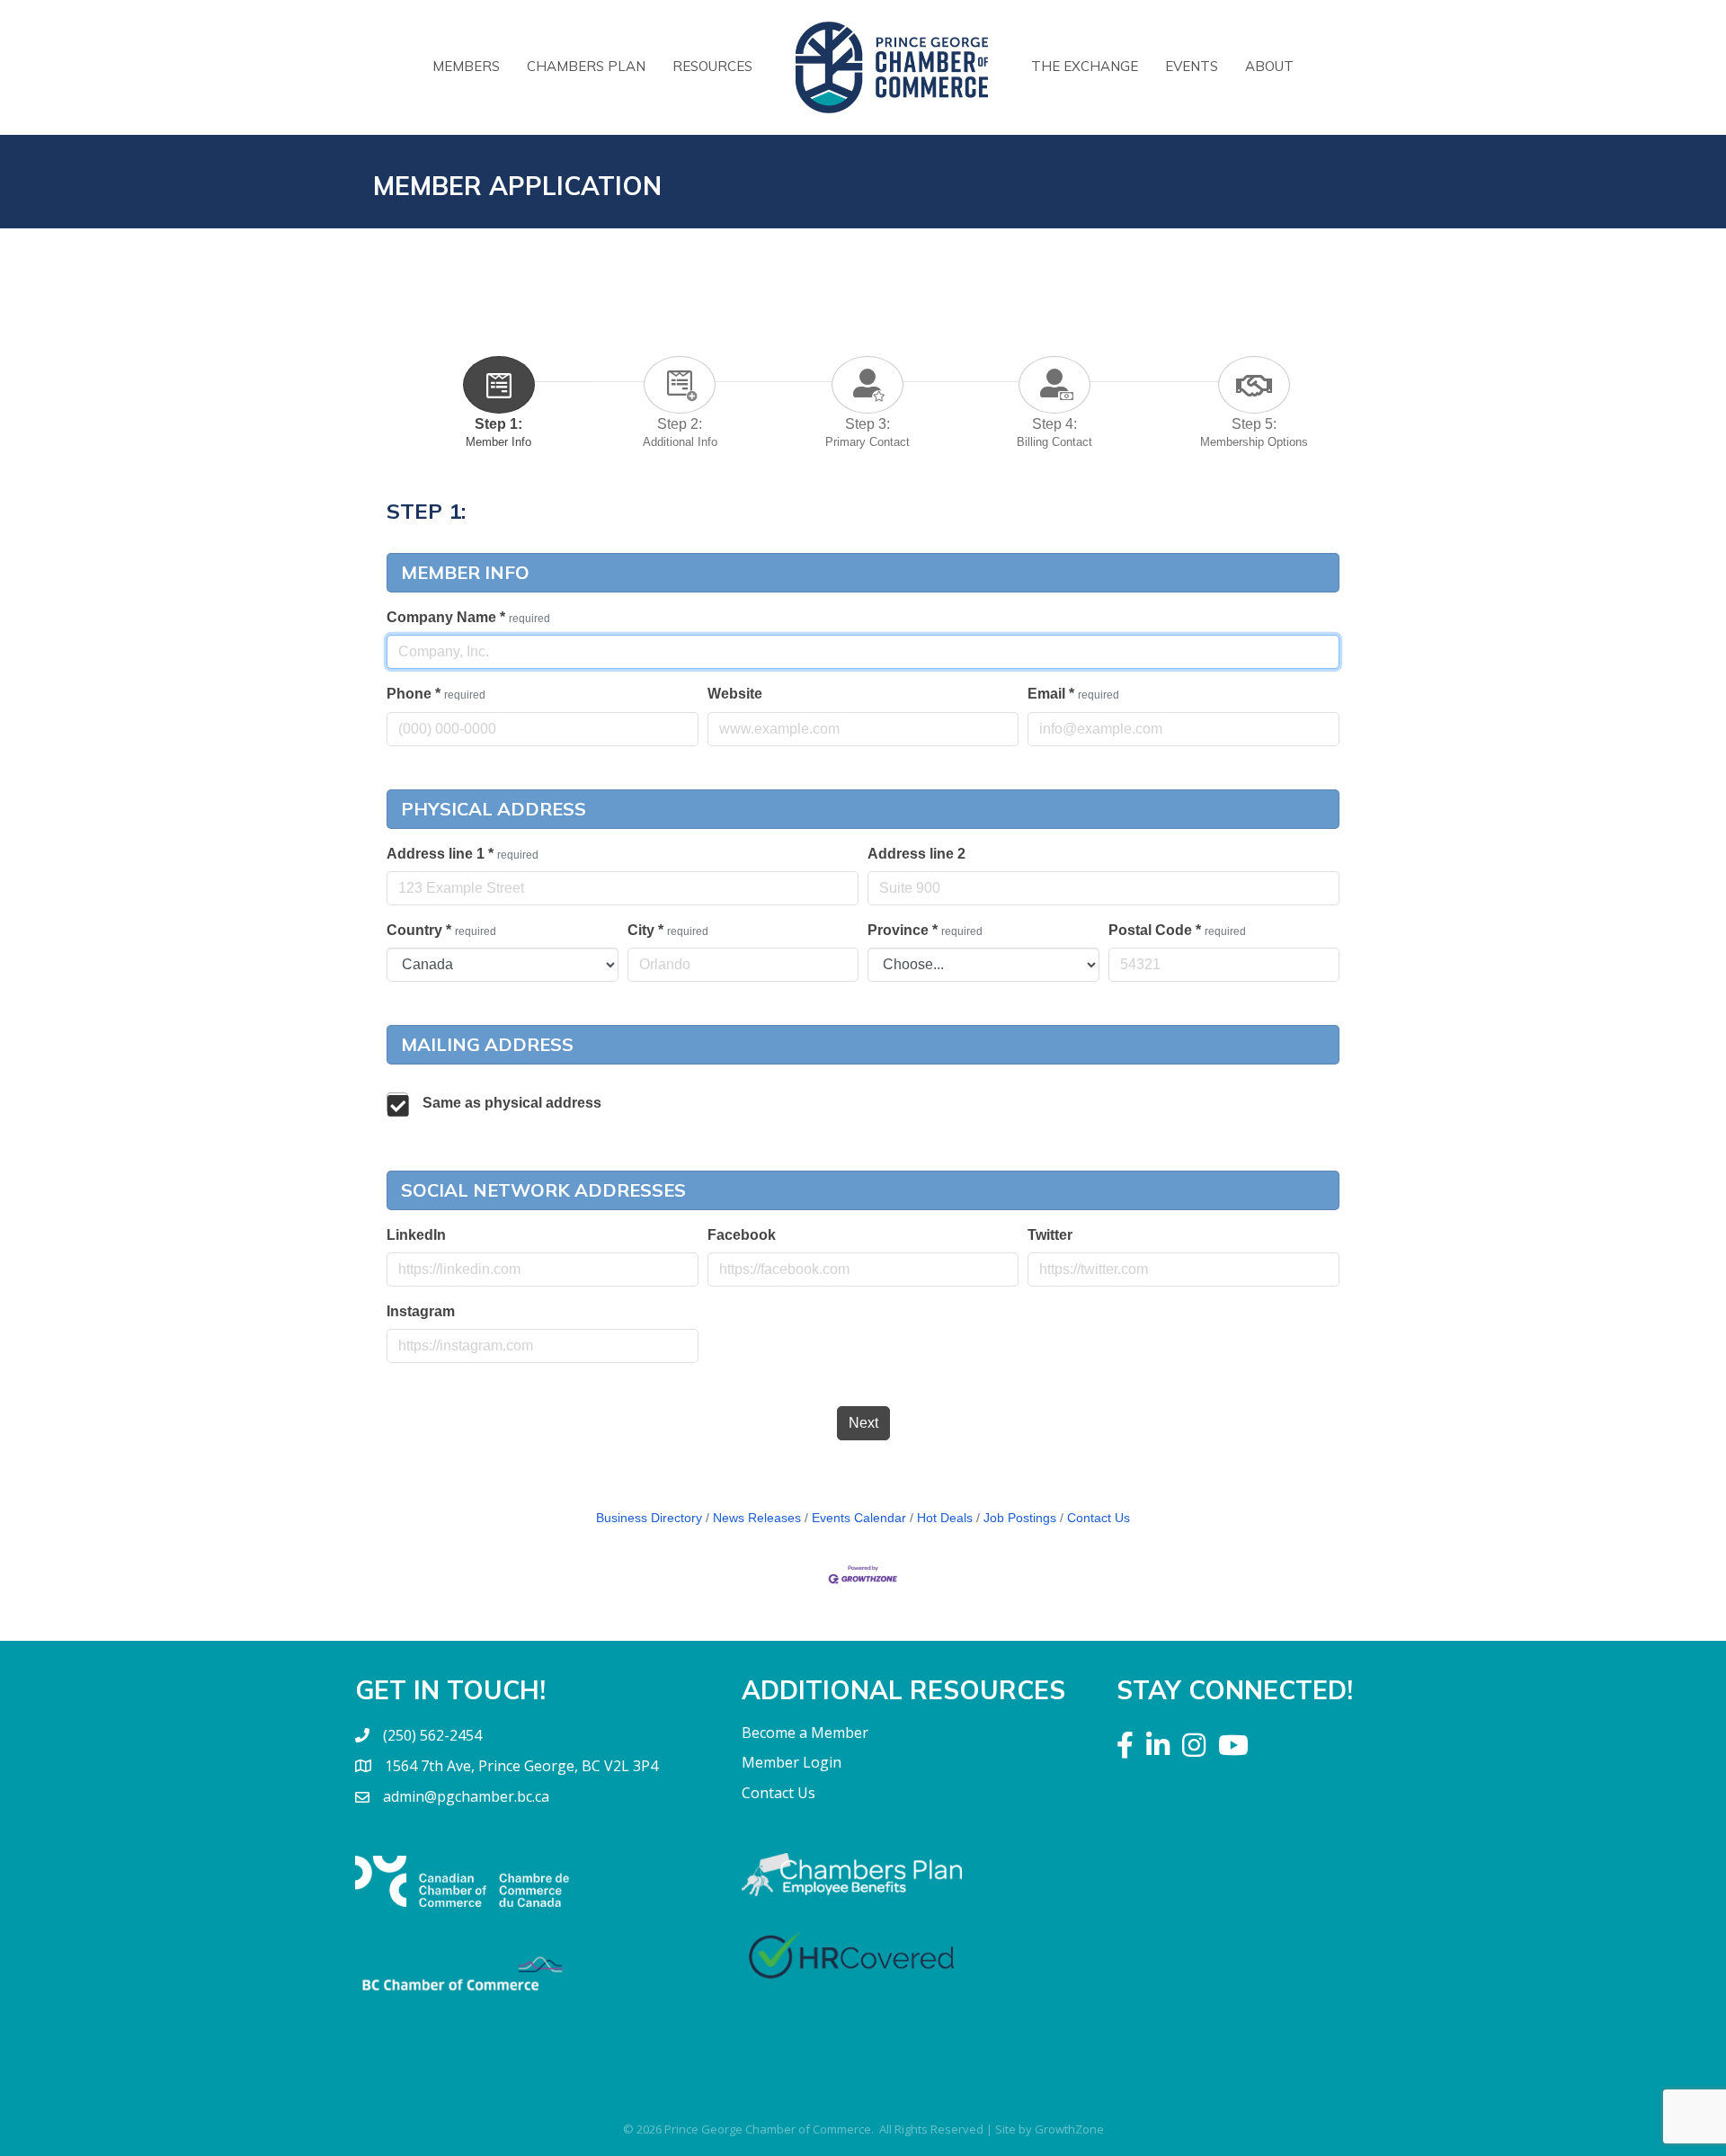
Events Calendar (859, 1518)
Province (925, 930)
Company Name (468, 617)
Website (735, 694)
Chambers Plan (586, 66)
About (1269, 66)
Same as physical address (512, 1103)
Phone (436, 694)
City (668, 930)
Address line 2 (916, 854)
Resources (712, 66)
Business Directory (649, 1518)
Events (1192, 66)
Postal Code (1177, 930)
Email (1073, 694)
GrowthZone (1069, 2129)
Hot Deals (945, 1518)
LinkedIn (416, 1235)
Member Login (792, 1762)
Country (441, 930)
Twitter (1050, 1235)
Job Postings (1020, 1518)
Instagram (421, 1311)
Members (466, 66)
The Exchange (1085, 66)
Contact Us (1099, 1518)
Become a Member (805, 1733)
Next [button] (863, 1423)
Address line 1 (463, 854)
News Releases (757, 1518)
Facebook (742, 1235)
